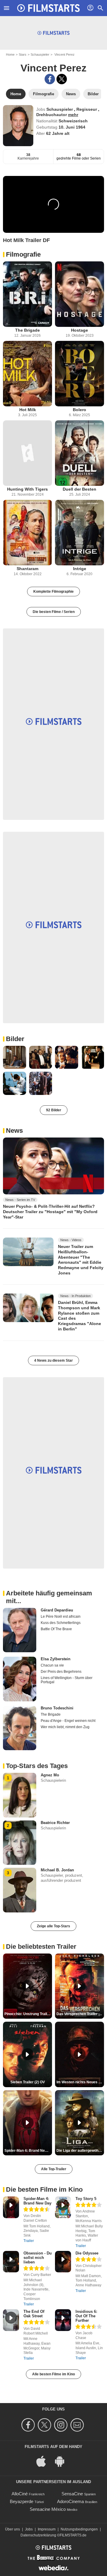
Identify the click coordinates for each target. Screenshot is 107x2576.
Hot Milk (28, 410)
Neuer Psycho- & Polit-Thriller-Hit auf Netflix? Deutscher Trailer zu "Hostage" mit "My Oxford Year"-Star (50, 1211)
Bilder (15, 1039)
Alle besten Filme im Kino (53, 2374)
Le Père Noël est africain (61, 1617)
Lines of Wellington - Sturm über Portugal (67, 1680)
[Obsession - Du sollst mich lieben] (11, 2262)
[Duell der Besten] (80, 453)
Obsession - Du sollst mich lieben (38, 2258)
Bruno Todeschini (57, 1708)
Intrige (80, 569)
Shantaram (27, 569)
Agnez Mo (50, 1775)
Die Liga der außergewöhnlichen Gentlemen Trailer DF (80, 2151)
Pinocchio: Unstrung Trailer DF (28, 2014)
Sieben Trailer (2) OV (28, 2082)
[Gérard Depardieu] (20, 1630)
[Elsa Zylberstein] (20, 1679)
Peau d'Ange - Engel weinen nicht (68, 1721)
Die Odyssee (87, 2253)
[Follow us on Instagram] (62, 2425)
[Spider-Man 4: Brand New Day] (11, 2207)
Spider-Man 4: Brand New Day (37, 2201)
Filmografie (23, 254)
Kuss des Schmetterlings (61, 1623)
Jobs (29, 2529)
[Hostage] (80, 294)
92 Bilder (54, 1110)
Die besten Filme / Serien (54, 612)
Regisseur (87, 109)
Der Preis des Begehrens (61, 1672)
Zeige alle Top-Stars (53, 1926)
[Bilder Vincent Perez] (15, 1057)
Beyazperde (22, 2501)
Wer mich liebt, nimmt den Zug (65, 1727)
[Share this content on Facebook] (50, 79)
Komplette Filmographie (53, 592)
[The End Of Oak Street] (11, 2320)
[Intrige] (80, 533)
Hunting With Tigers (27, 489)
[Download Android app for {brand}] (63, 2461)
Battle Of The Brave (56, 1629)
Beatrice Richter (55, 1823)
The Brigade (27, 330)
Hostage (80, 330)
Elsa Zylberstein (56, 1659)
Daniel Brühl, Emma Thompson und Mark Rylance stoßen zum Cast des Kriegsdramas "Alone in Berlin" (80, 1316)
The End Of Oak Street (34, 2314)
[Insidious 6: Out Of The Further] (63, 2320)
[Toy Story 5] (63, 2207)
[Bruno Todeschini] (20, 1728)
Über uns (12, 2529)
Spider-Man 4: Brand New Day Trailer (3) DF (28, 2151)
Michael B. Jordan (57, 1870)
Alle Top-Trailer (54, 2169)
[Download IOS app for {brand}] (44, 2461)
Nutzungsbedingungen (79, 2529)
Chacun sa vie (52, 1665)
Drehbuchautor (52, 115)
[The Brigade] (27, 294)
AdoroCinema (70, 2501)
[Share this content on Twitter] (62, 79)
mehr (73, 115)
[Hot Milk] (27, 374)
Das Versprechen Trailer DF (80, 2014)
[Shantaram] (27, 533)
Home (10, 54)
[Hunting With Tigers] (27, 453)
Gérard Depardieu (57, 1610)
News (14, 1131)
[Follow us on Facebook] (29, 2425)
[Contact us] (78, 2425)
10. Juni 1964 (72, 127)
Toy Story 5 (86, 2199)
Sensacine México (48, 2509)
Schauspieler (40, 54)
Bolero (80, 410)
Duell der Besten (80, 489)
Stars (23, 54)
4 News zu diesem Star (53, 1360)
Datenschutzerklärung (38, 2535)
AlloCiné (20, 2494)
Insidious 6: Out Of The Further (86, 2316)
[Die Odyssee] (63, 2262)
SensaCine (72, 2494)
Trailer (29, 2241)
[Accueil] (48, 8)
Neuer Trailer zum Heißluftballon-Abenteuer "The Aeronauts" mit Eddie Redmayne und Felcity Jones (81, 1260)
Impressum (47, 2529)
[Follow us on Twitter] (45, 2425)
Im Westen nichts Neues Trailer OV (80, 2082)
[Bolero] (80, 374)
